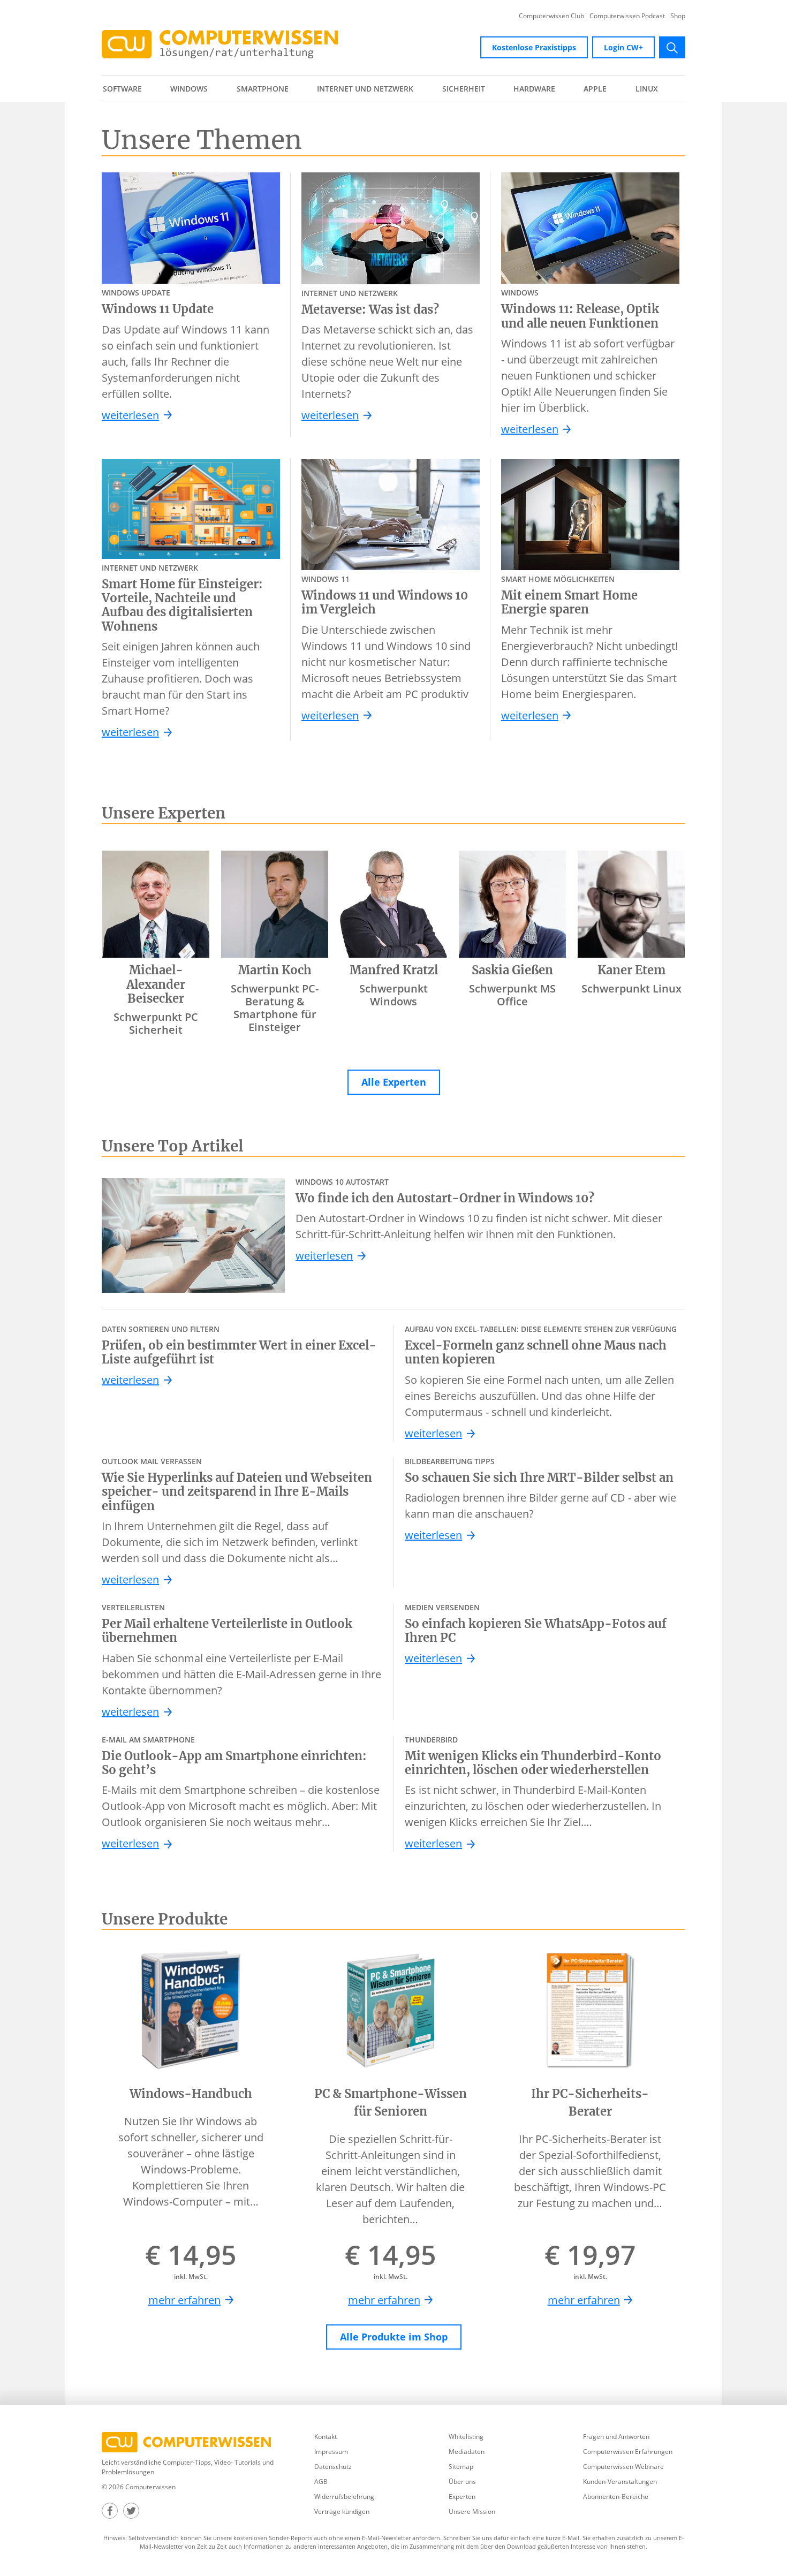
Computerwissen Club (551, 16)
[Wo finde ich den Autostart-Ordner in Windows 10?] (193, 1236)
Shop (678, 16)
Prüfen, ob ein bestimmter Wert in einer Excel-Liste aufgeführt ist (239, 1353)
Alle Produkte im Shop (394, 2337)
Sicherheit (464, 89)
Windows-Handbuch (191, 2094)
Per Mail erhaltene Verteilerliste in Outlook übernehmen (227, 1631)
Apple (595, 89)
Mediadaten (467, 2452)
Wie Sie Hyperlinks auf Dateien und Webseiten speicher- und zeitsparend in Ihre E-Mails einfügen (237, 1492)
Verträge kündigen (342, 2511)
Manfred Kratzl (394, 970)
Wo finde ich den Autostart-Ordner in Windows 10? (445, 1198)
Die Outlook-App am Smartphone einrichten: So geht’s (234, 1763)
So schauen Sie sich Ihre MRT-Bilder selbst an (539, 1478)
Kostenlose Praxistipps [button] (534, 47)
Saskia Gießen (512, 970)
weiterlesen (130, 415)
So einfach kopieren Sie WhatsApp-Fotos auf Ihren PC (536, 1631)
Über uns (462, 2482)
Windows (189, 89)
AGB (321, 2482)
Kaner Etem (631, 970)
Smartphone (263, 89)
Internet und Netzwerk (365, 89)
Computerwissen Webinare (623, 2467)
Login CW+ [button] (623, 47)
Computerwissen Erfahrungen (628, 2452)
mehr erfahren (184, 2300)
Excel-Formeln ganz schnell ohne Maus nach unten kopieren (536, 1353)
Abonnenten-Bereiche (616, 2497)
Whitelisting (466, 2437)
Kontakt (326, 2437)
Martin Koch (275, 970)
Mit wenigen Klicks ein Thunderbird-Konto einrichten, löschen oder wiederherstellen (533, 1763)
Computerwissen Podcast (627, 16)
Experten (462, 2497)
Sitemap (461, 2467)
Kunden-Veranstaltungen (620, 2482)
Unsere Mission (472, 2511)
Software (122, 89)
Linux (647, 89)
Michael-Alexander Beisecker (156, 984)
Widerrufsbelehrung (344, 2497)
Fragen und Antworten (616, 2437)
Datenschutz (333, 2467)
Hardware (534, 89)
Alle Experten (394, 1082)
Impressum (331, 2452)
